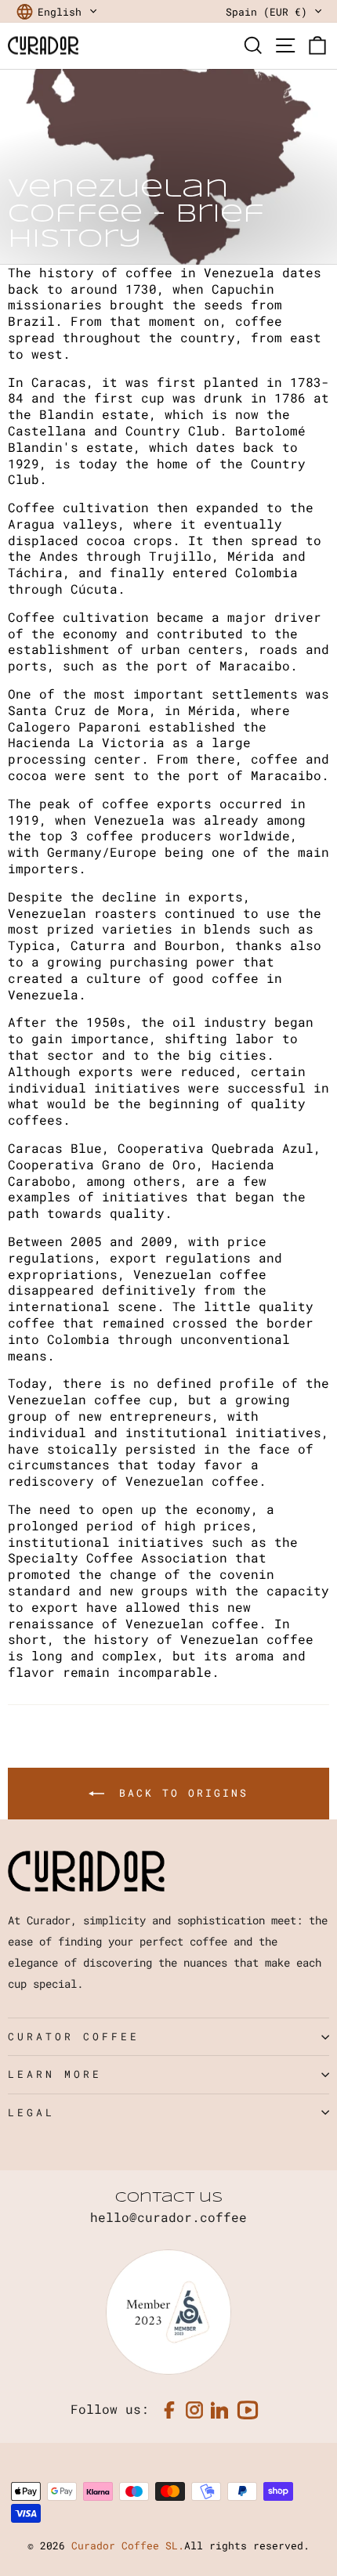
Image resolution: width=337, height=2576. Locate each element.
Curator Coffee (74, 2036)
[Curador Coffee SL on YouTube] (248, 2410)
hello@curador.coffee (168, 2217)
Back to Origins (179, 1793)
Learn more (55, 2074)
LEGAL (31, 2112)
